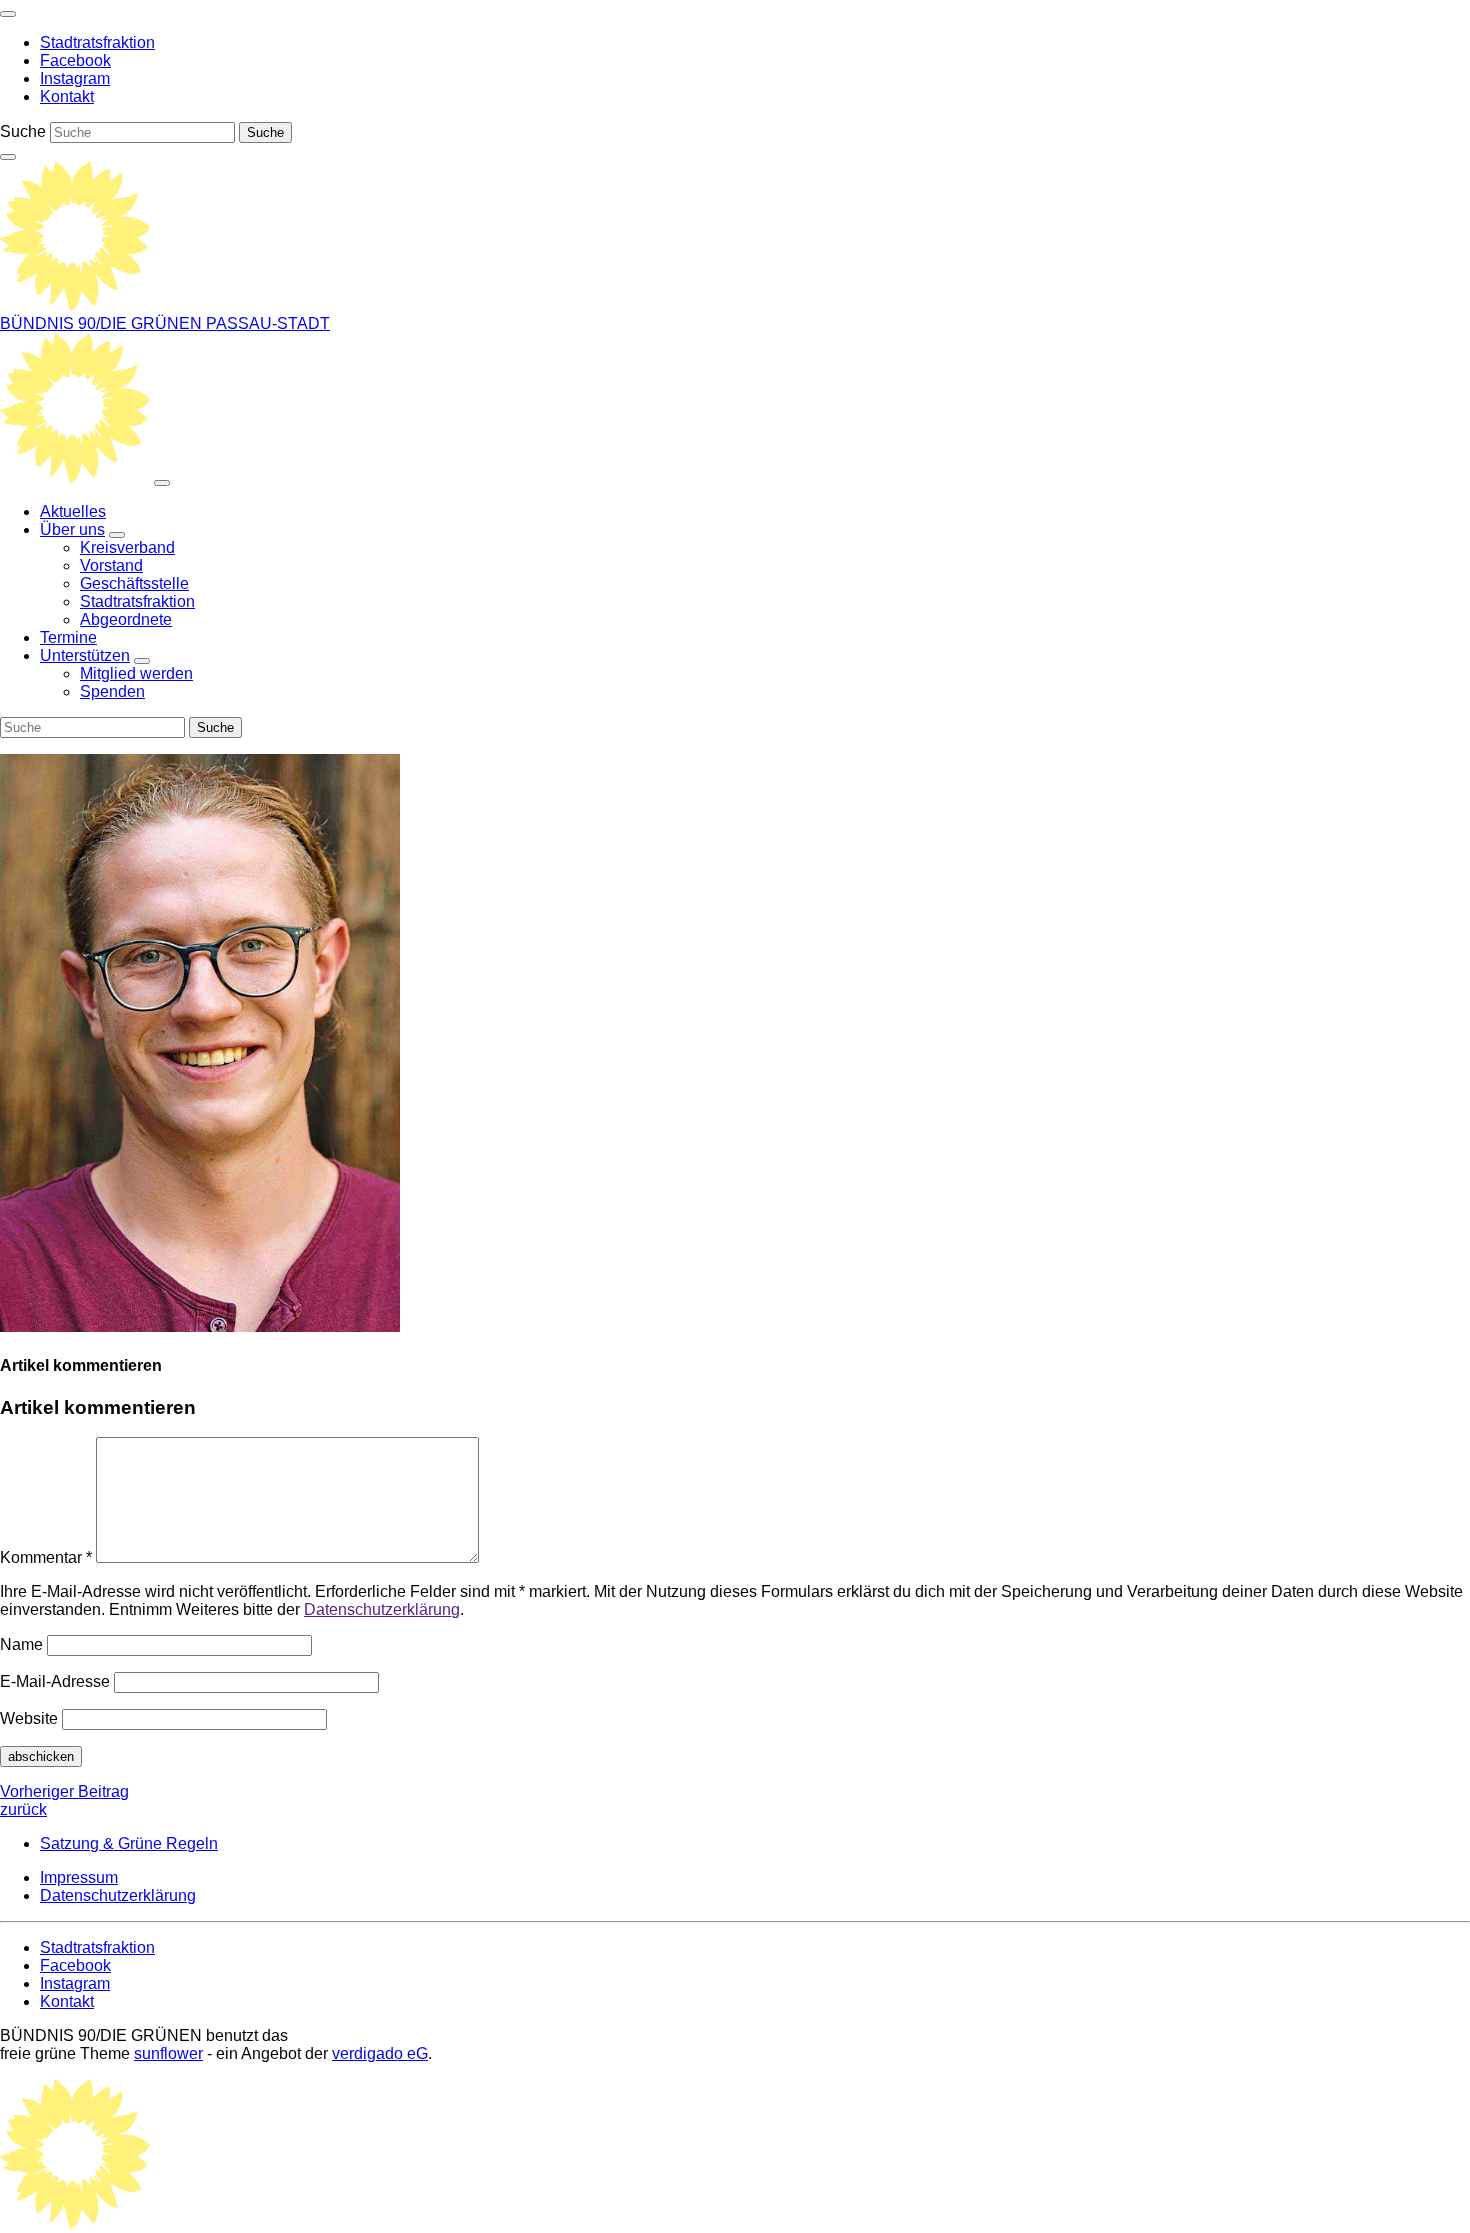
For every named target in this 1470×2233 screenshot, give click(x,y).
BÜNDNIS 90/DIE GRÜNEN (103, 323)
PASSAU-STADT (268, 323)
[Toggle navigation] (8, 14)
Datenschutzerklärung (382, 1609)
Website (29, 1718)
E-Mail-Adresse (55, 1681)
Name (21, 1644)
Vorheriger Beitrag (64, 1800)
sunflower (168, 2053)
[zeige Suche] (8, 157)
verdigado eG (380, 2053)
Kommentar (46, 1557)
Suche (23, 131)
